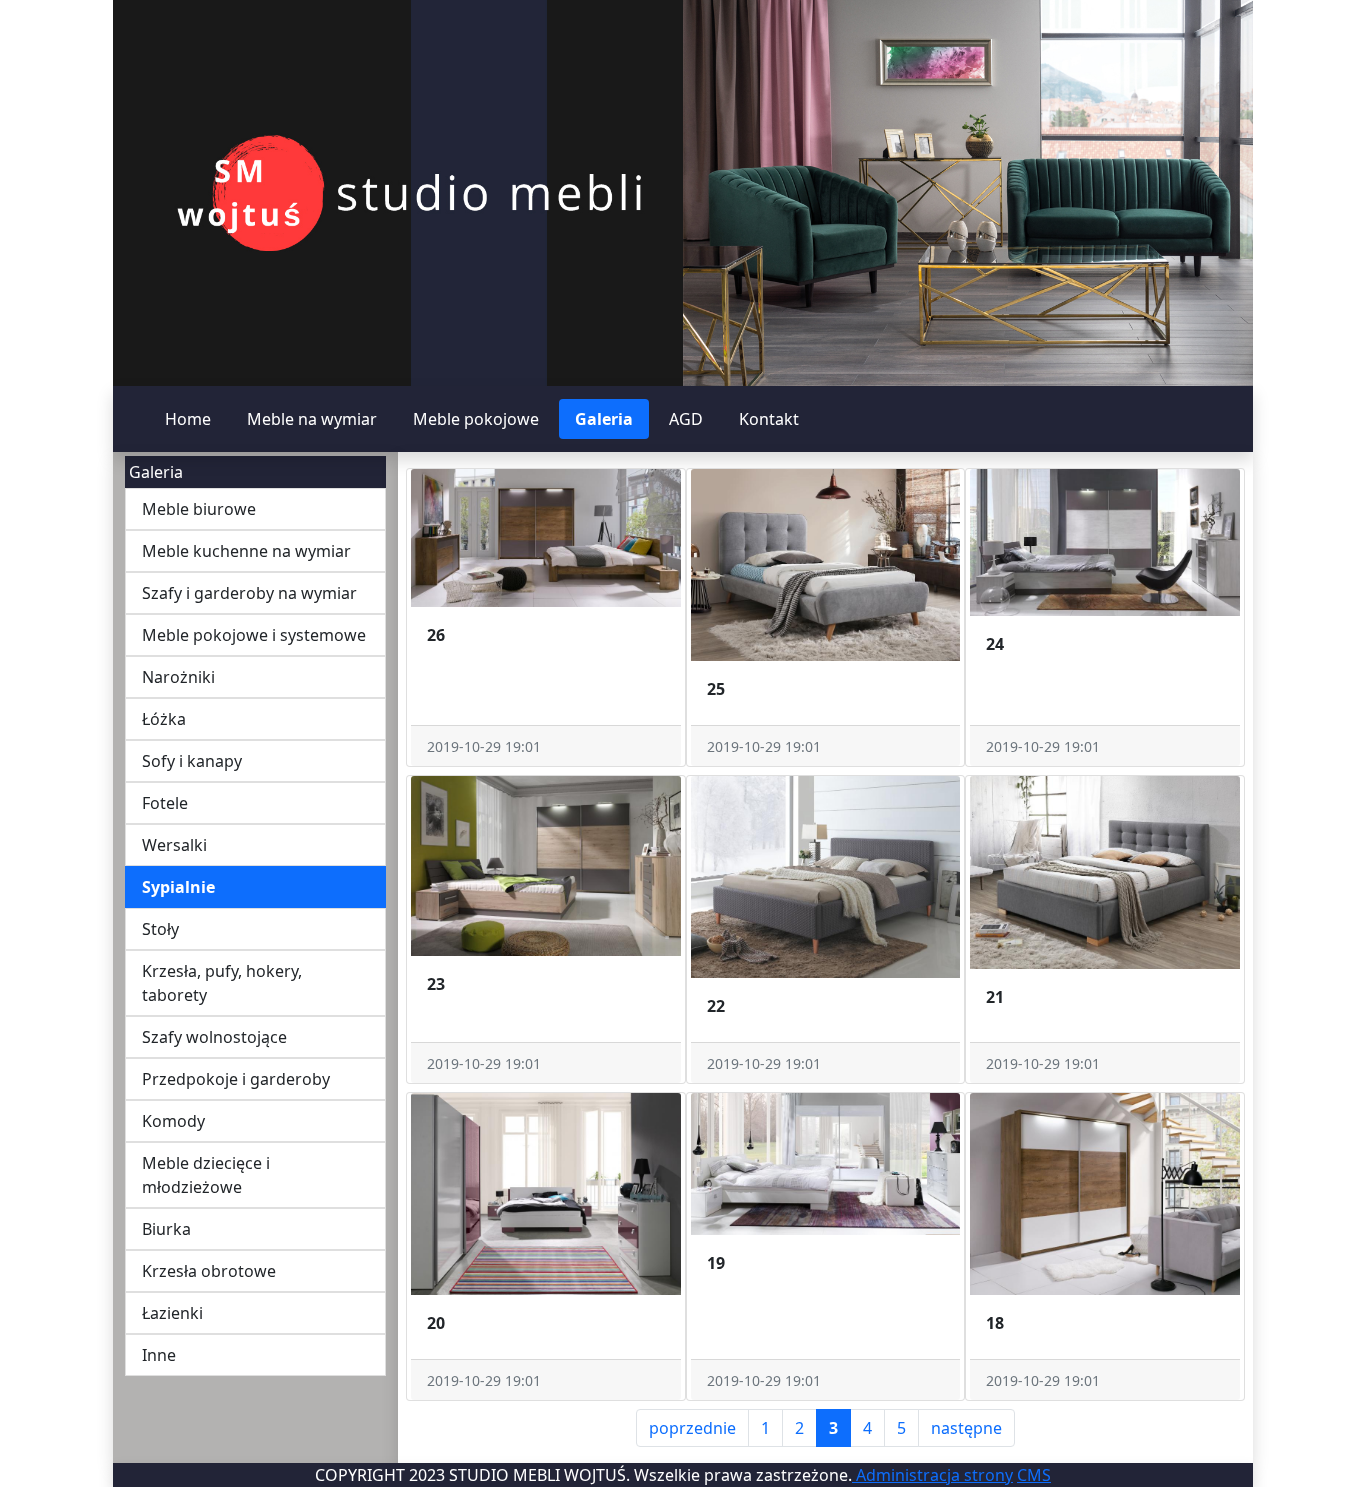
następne (966, 1428)
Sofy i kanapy (192, 761)
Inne (159, 1355)
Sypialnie (178, 887)
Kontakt (769, 419)
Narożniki (178, 677)
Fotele (165, 803)
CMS (1034, 1475)
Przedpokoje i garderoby (236, 1079)
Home (188, 419)
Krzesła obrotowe (209, 1271)
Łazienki (172, 1313)
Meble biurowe (199, 509)
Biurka (166, 1229)
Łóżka (164, 719)
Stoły (160, 929)
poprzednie (692, 1428)
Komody (173, 1121)
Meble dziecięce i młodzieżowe (206, 1175)
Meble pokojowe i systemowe (254, 635)
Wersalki (174, 845)
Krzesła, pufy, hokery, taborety (222, 983)
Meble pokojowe (476, 419)
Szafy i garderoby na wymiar (249, 593)
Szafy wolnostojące (214, 1037)
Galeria (604, 419)
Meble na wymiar (312, 419)
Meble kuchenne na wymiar (246, 551)
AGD (686, 419)
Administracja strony (932, 1475)
